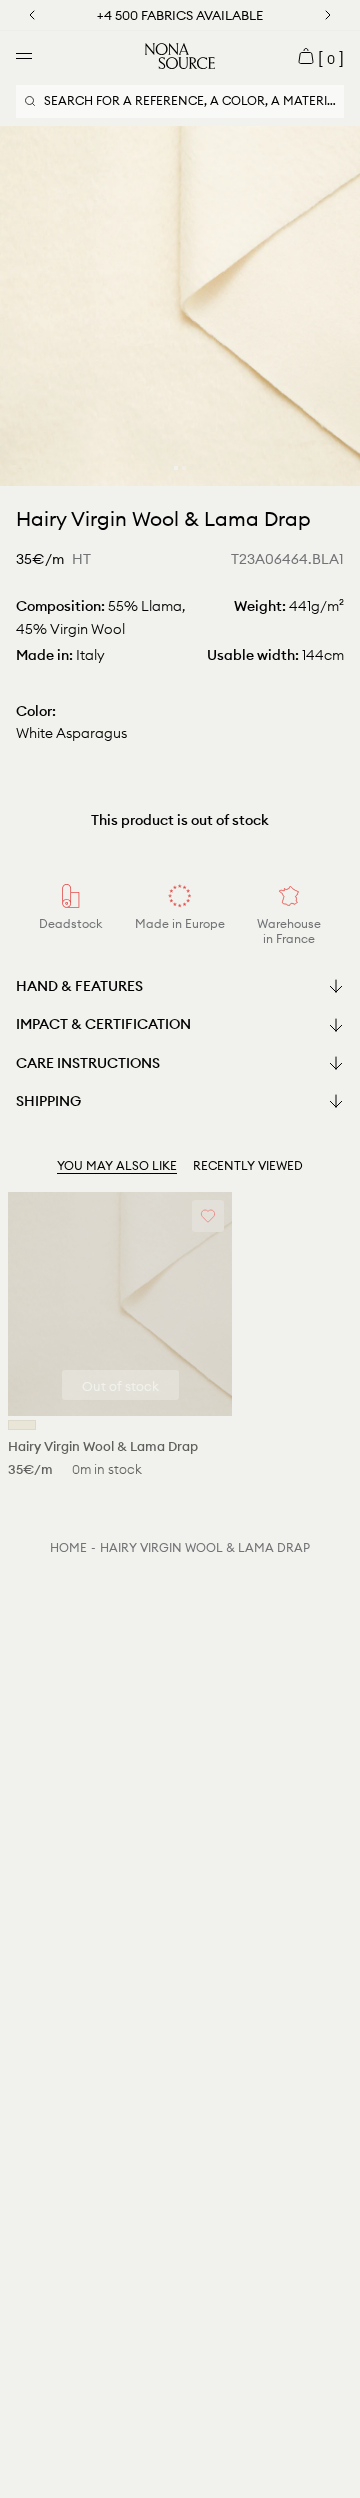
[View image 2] (184, 468)
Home (68, 1547)
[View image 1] (176, 468)
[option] (180, 306)
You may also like (117, 1165)
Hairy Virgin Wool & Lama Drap (205, 1547)
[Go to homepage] (180, 56)
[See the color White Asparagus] (22, 1425)
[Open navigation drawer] (24, 56)
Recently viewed (248, 1165)
